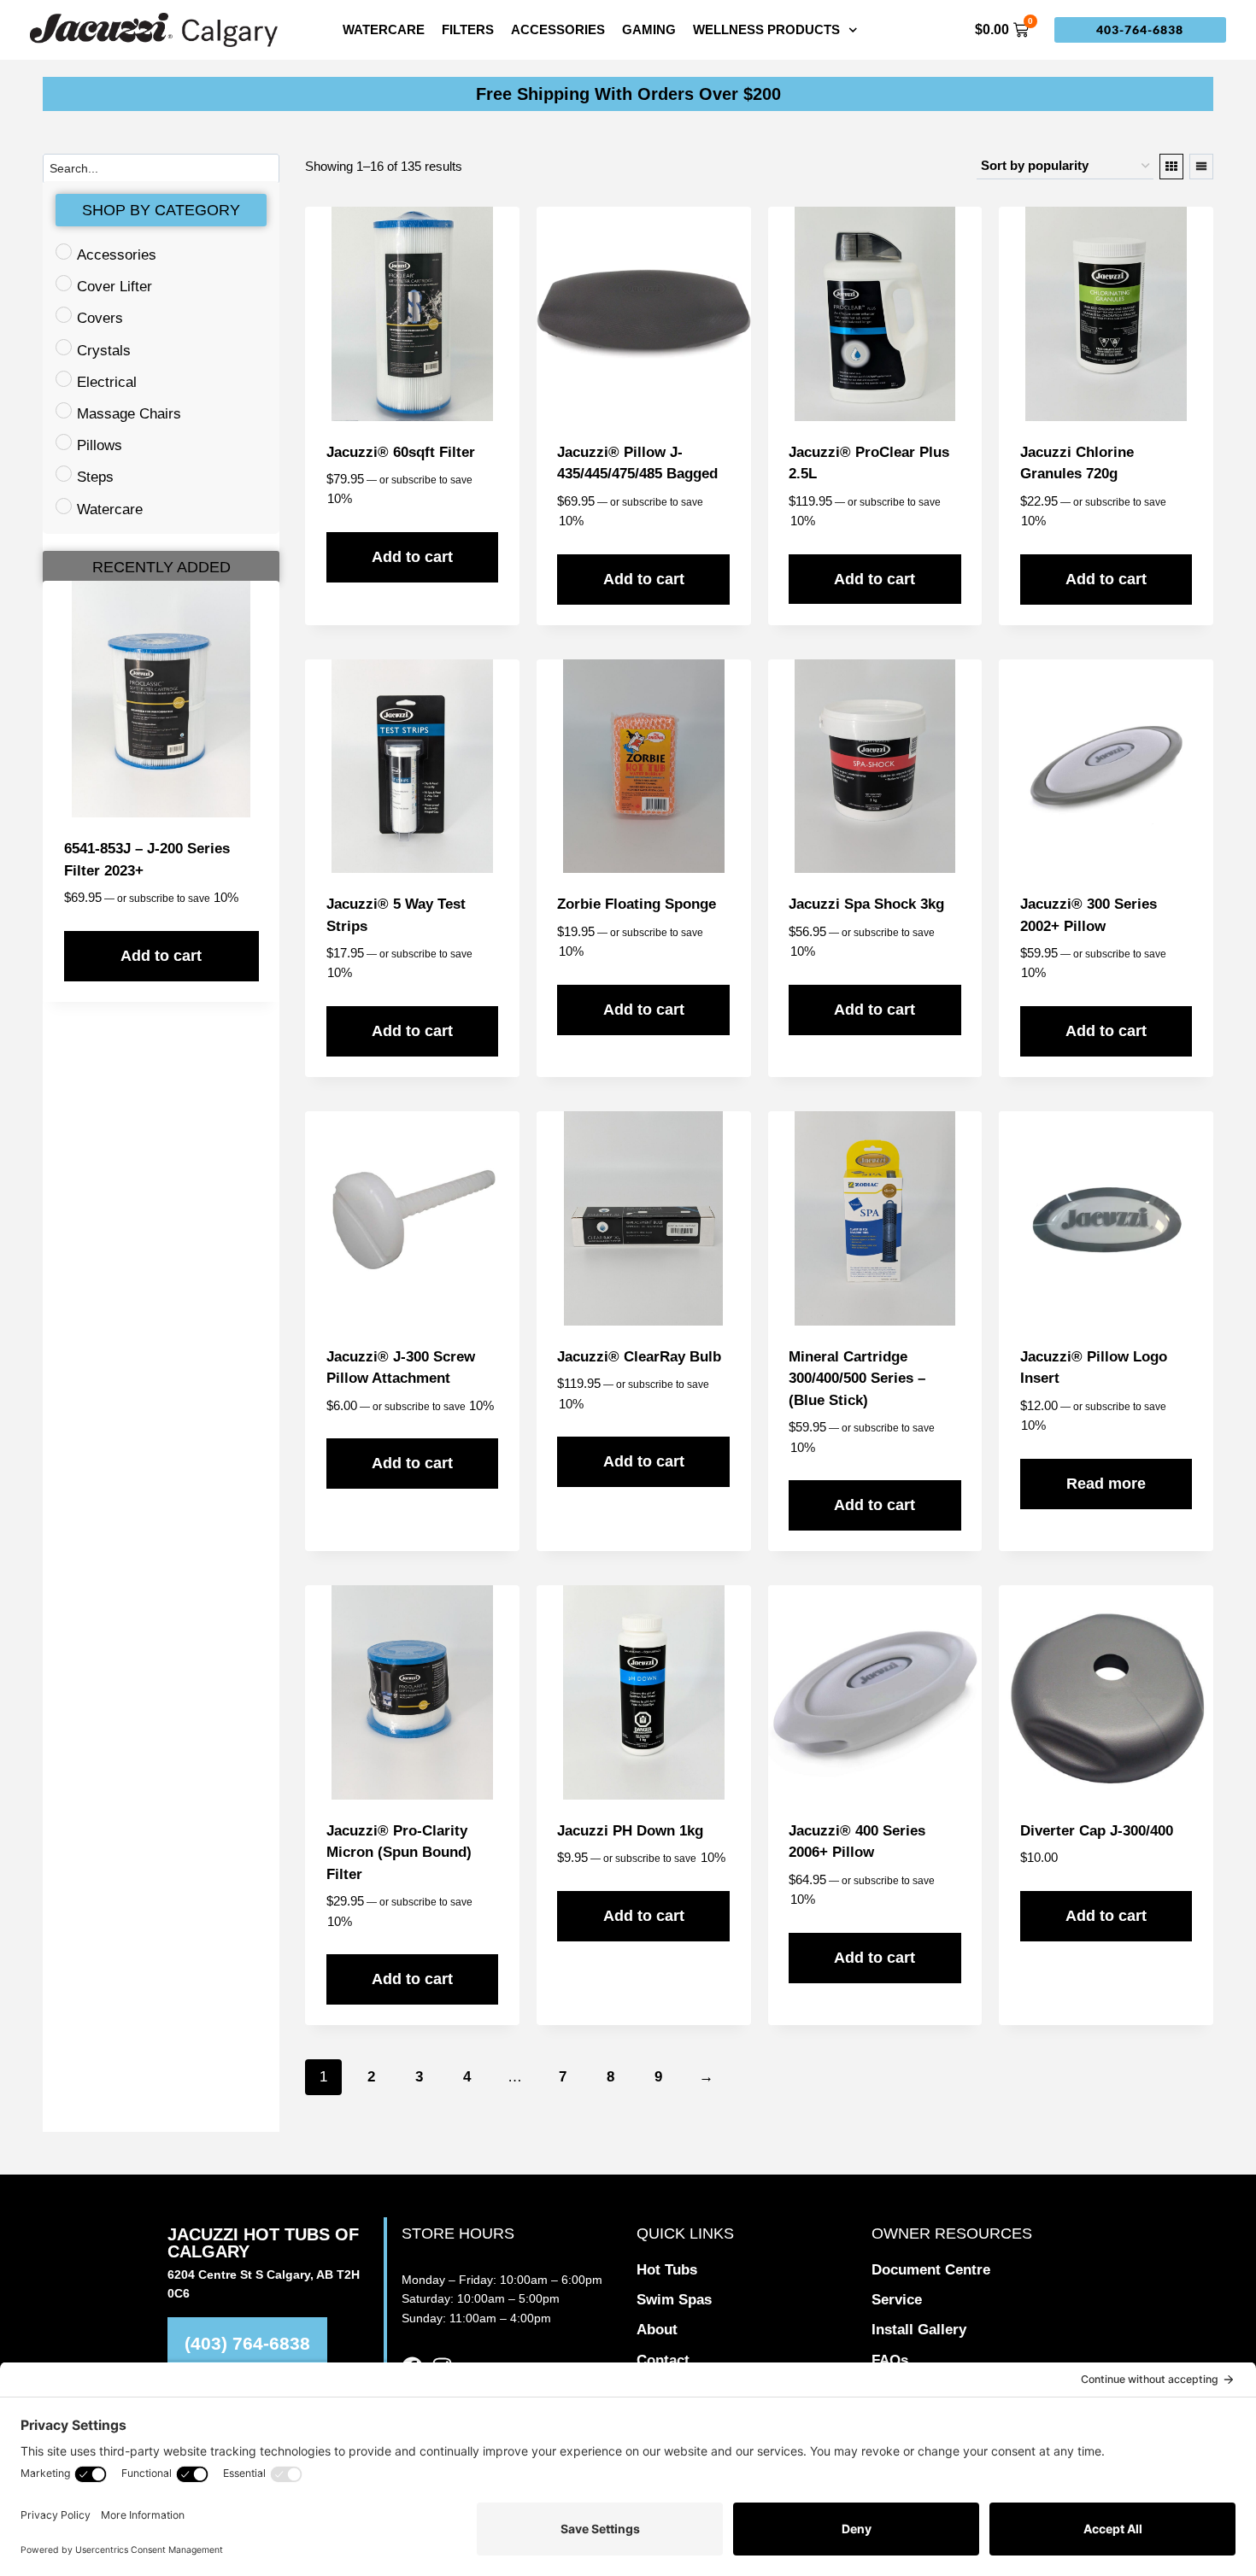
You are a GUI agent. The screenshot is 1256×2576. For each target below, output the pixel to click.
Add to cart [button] (161, 956)
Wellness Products (766, 29)
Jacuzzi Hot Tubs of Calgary (263, 2243)
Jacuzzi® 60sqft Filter (401, 452)
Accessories (558, 29)
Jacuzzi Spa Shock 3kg (866, 904)
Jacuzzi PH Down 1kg (630, 1831)
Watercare (384, 29)
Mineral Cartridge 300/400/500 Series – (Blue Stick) (857, 1379)
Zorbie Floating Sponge (637, 904)
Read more (1106, 1484)
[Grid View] (1171, 167)
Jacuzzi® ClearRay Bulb (639, 1357)
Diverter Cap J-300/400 (1097, 1831)
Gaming (649, 29)
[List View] (1201, 167)
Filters (468, 29)
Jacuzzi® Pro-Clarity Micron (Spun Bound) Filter (399, 1853)
